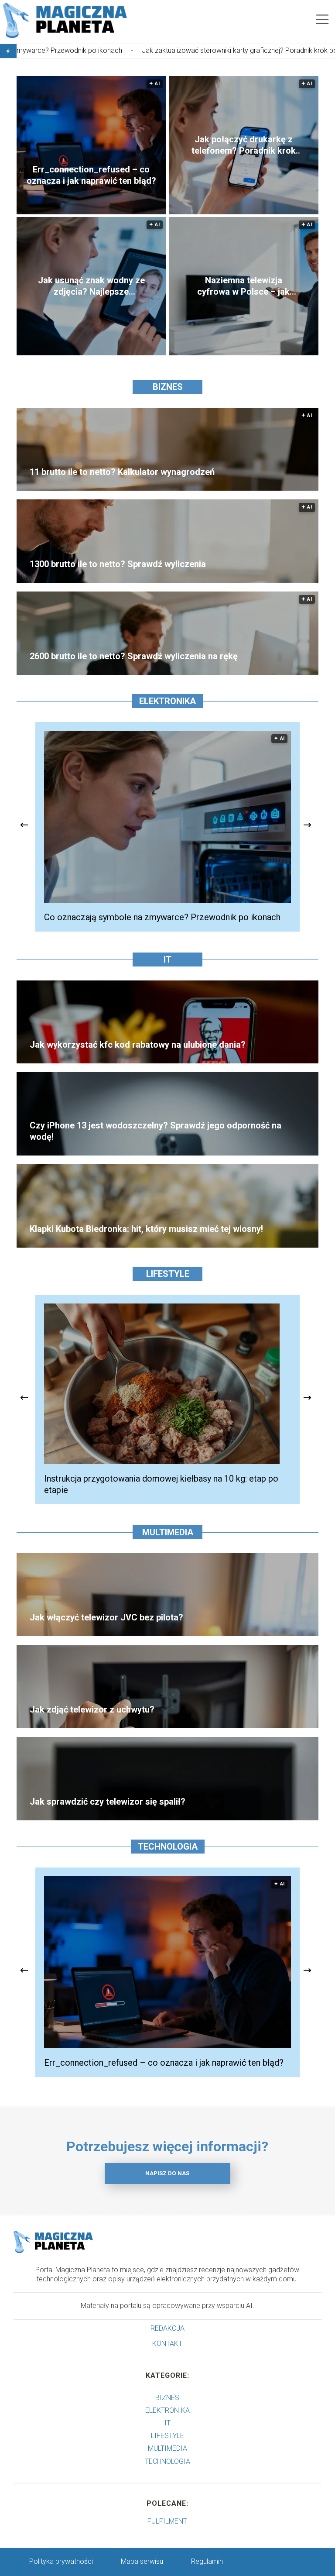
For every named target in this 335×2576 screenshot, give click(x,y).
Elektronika (167, 701)
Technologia (168, 1847)
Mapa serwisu (142, 2561)
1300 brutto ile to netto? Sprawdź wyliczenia (118, 564)
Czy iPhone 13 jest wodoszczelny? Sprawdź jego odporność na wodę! (156, 1131)
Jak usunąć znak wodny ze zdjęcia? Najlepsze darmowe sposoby (91, 286)
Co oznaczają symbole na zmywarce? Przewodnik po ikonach (162, 917)
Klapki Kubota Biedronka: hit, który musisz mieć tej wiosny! (146, 1229)
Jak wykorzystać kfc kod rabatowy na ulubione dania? (138, 1045)
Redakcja (167, 2328)
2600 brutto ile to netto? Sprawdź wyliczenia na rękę (134, 656)
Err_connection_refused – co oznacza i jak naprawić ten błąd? (91, 175)
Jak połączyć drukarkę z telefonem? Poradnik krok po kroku (244, 145)
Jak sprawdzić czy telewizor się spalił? (108, 1802)
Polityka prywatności (61, 2561)
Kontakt (167, 2344)
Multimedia (168, 1532)
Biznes (168, 387)
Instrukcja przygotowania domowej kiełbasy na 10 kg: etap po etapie (161, 1484)
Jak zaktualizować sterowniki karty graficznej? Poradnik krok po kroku (147, 50)
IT (167, 960)
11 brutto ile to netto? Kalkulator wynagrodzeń (122, 472)
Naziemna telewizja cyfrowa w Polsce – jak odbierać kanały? (243, 286)
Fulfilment (167, 2521)
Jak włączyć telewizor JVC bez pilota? (106, 1617)
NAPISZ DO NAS (167, 2173)
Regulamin (207, 2561)
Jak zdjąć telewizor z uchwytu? (92, 1709)
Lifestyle (168, 1274)
